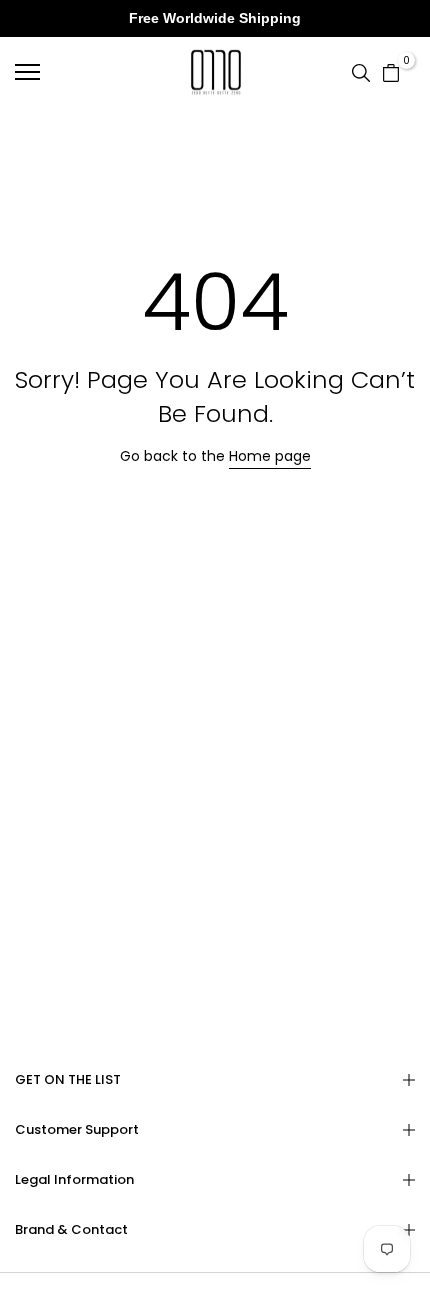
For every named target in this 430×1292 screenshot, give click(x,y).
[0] (391, 71)
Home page (270, 456)
